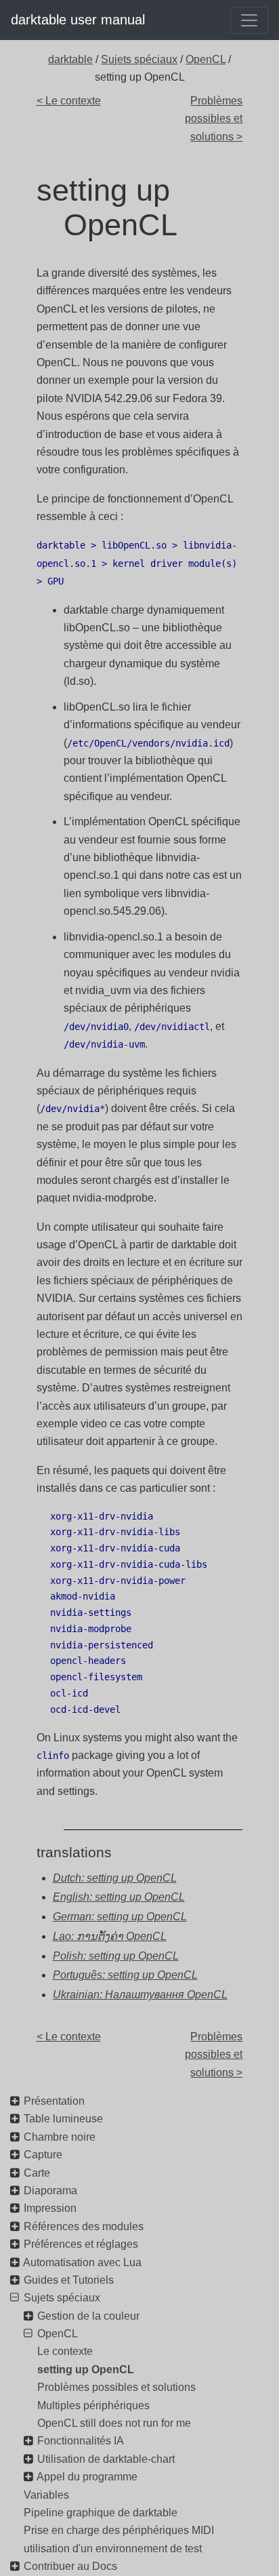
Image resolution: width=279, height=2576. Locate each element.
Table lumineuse (63, 2119)
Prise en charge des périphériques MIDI (119, 2530)
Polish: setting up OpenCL (116, 1956)
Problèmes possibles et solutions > (214, 119)
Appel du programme (87, 2477)
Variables (46, 2495)
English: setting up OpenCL (119, 1897)
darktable (70, 59)
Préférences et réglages (81, 2244)
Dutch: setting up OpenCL (115, 1878)
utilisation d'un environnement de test (113, 2549)
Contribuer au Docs (70, 2566)
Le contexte (65, 2351)
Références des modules (84, 2226)
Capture (43, 2155)
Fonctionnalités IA (81, 2441)
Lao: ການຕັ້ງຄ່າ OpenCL (110, 1936)
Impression (50, 2208)
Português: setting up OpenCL (125, 1975)
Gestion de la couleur (88, 2316)
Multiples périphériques (93, 2405)
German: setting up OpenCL (120, 1917)
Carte (37, 2173)
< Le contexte (69, 101)
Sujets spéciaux (139, 59)
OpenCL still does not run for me (114, 2423)
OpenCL (206, 59)
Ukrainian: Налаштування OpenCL (140, 1995)
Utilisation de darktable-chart (106, 2459)
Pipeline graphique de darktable (101, 2513)
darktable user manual (78, 20)
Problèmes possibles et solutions (116, 2387)
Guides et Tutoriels (69, 2280)
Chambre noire (60, 2137)
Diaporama (50, 2191)
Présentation (54, 2101)
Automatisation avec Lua (82, 2262)
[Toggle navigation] (249, 20)
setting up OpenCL (86, 2370)
